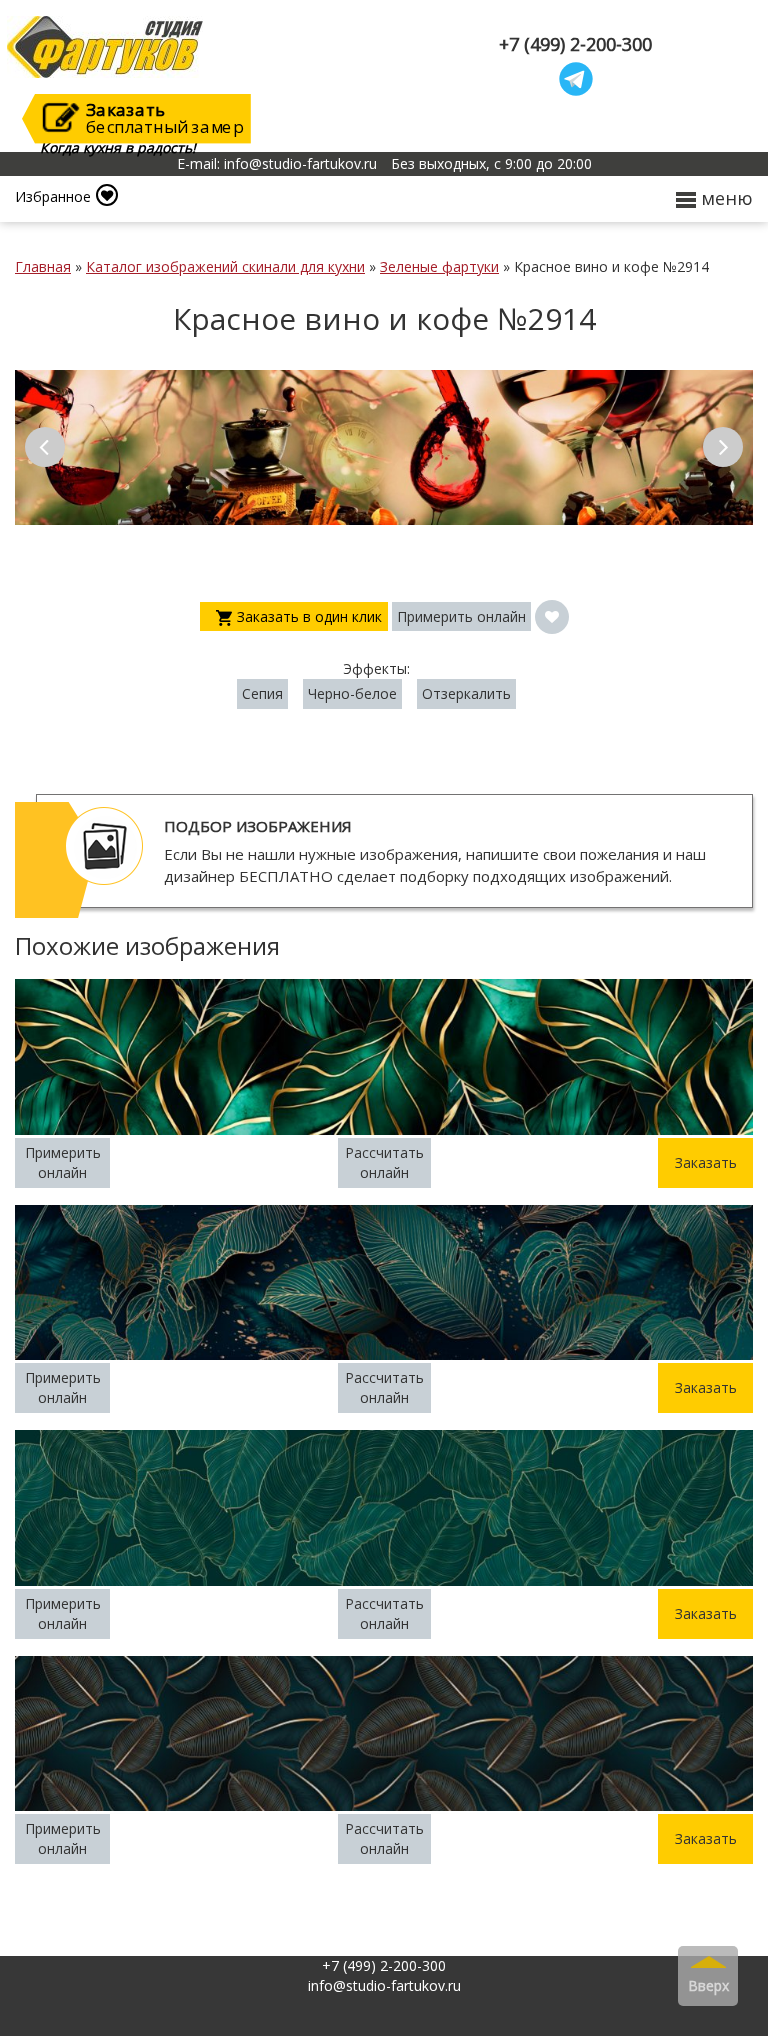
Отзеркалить (466, 693)
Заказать (706, 1162)
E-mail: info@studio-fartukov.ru (277, 164)
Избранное (53, 196)
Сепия (262, 693)
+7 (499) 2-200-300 (575, 44)
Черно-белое (352, 693)
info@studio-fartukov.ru (384, 1985)
